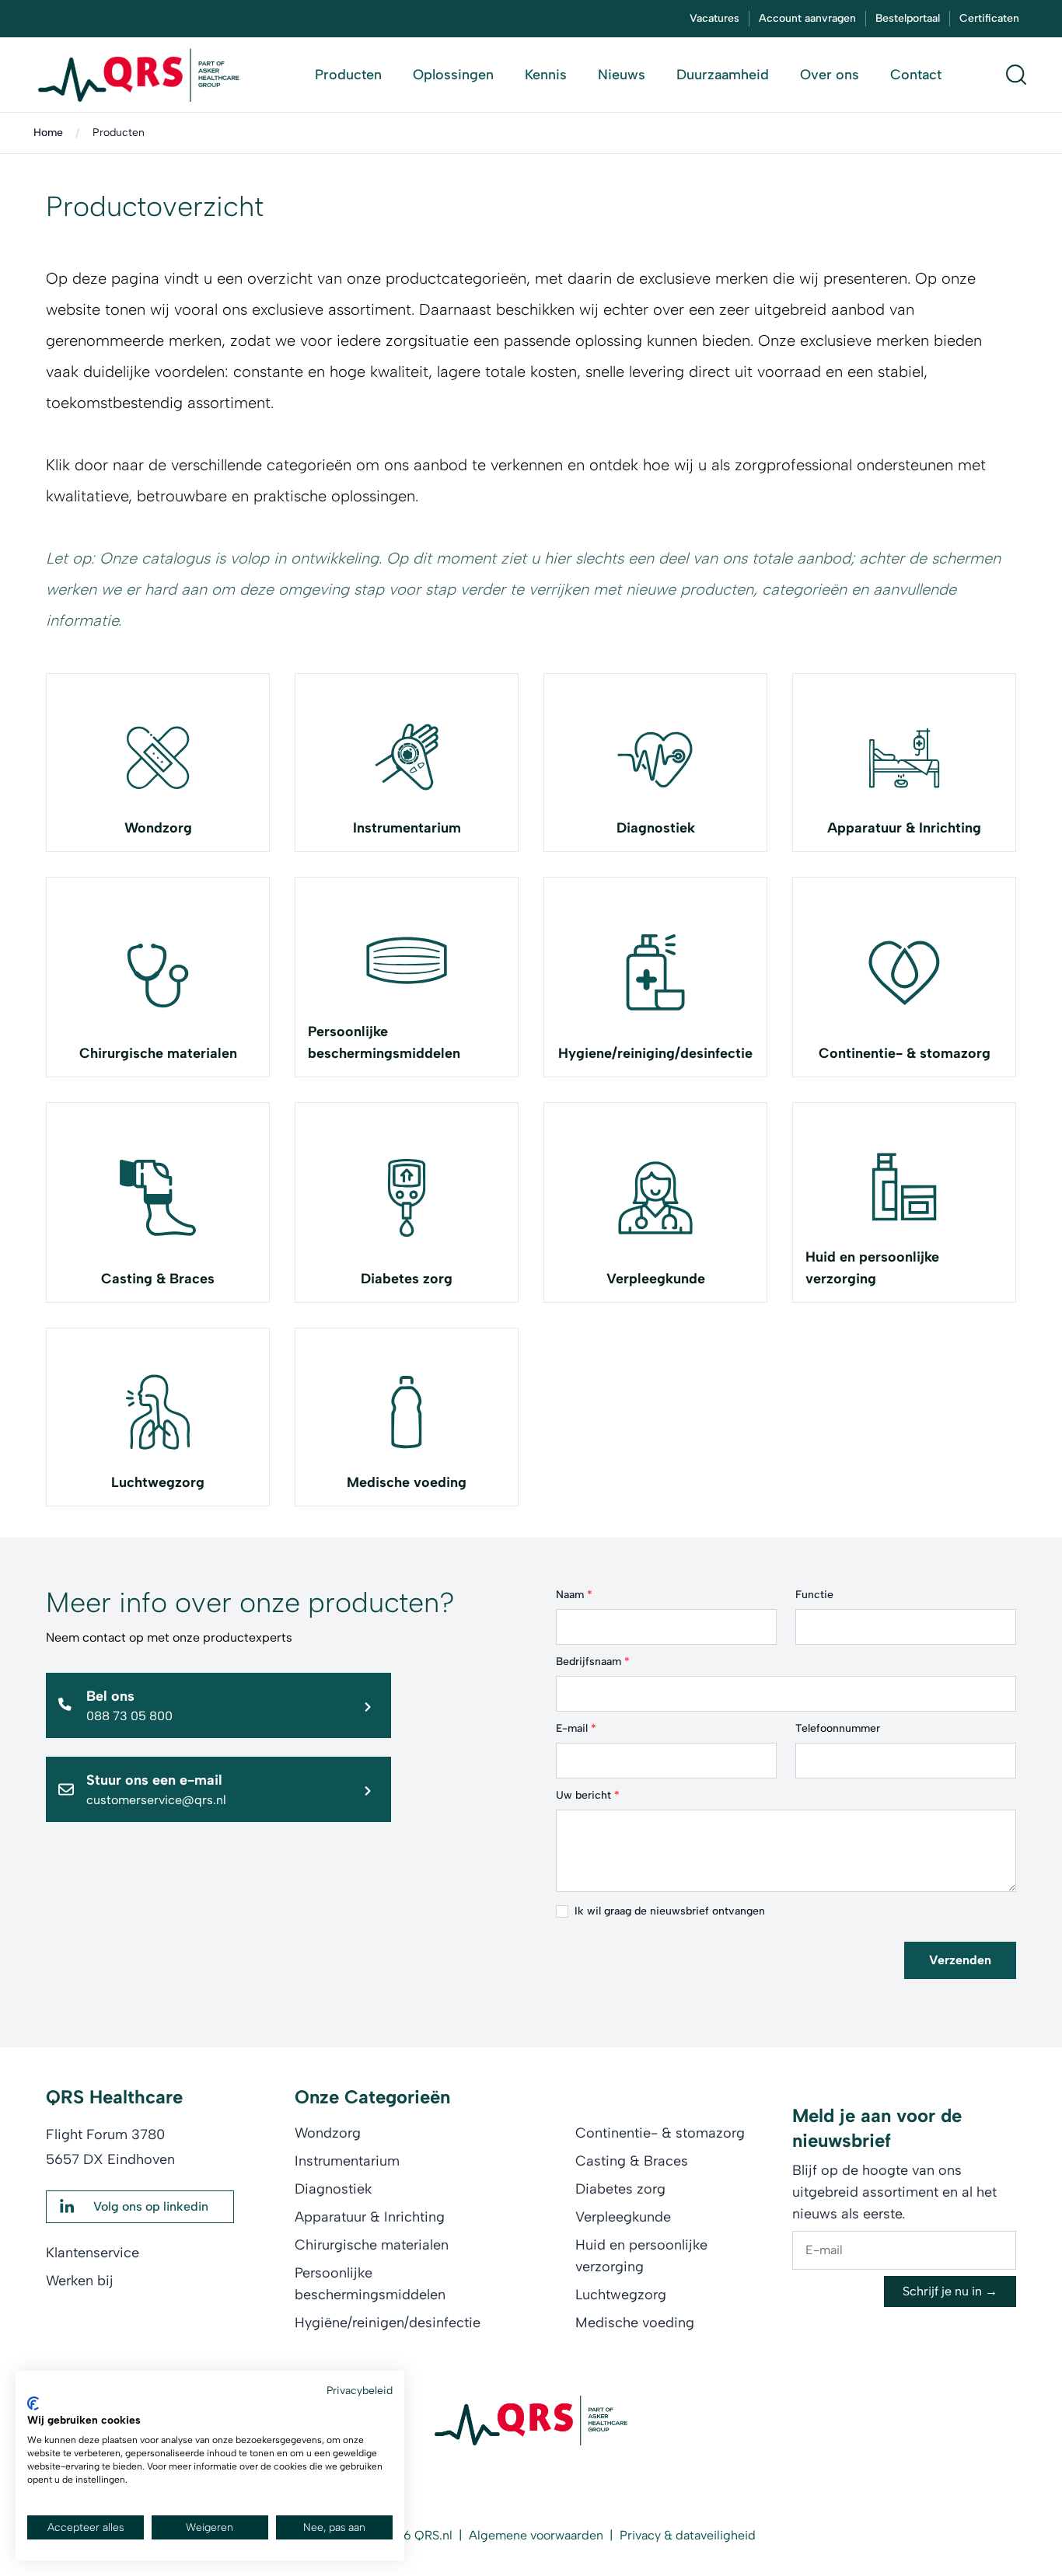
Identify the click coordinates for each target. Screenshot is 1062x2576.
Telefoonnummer (838, 1728)
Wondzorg (158, 828)
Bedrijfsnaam (593, 1661)
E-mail (576, 1728)
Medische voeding (407, 1482)
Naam (574, 1595)
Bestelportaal (908, 18)
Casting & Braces (158, 1279)
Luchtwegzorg (158, 1482)
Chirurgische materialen (158, 1053)
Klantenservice (93, 2253)
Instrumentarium (407, 828)
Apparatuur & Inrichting (904, 828)
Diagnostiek (656, 828)
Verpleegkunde (656, 1279)
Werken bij (80, 2281)
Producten (119, 133)
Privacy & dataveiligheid (688, 2535)
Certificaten (989, 18)
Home (48, 133)
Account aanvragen (807, 18)
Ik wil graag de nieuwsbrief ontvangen (670, 1911)
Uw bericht (588, 1795)
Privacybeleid (360, 2390)
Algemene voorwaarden (536, 2535)
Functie (814, 1595)
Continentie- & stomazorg (905, 1053)
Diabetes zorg (407, 1279)
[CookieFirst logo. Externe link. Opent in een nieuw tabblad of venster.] (33, 2403)
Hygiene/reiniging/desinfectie (655, 1053)
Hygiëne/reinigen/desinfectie (388, 2323)
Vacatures (714, 18)
